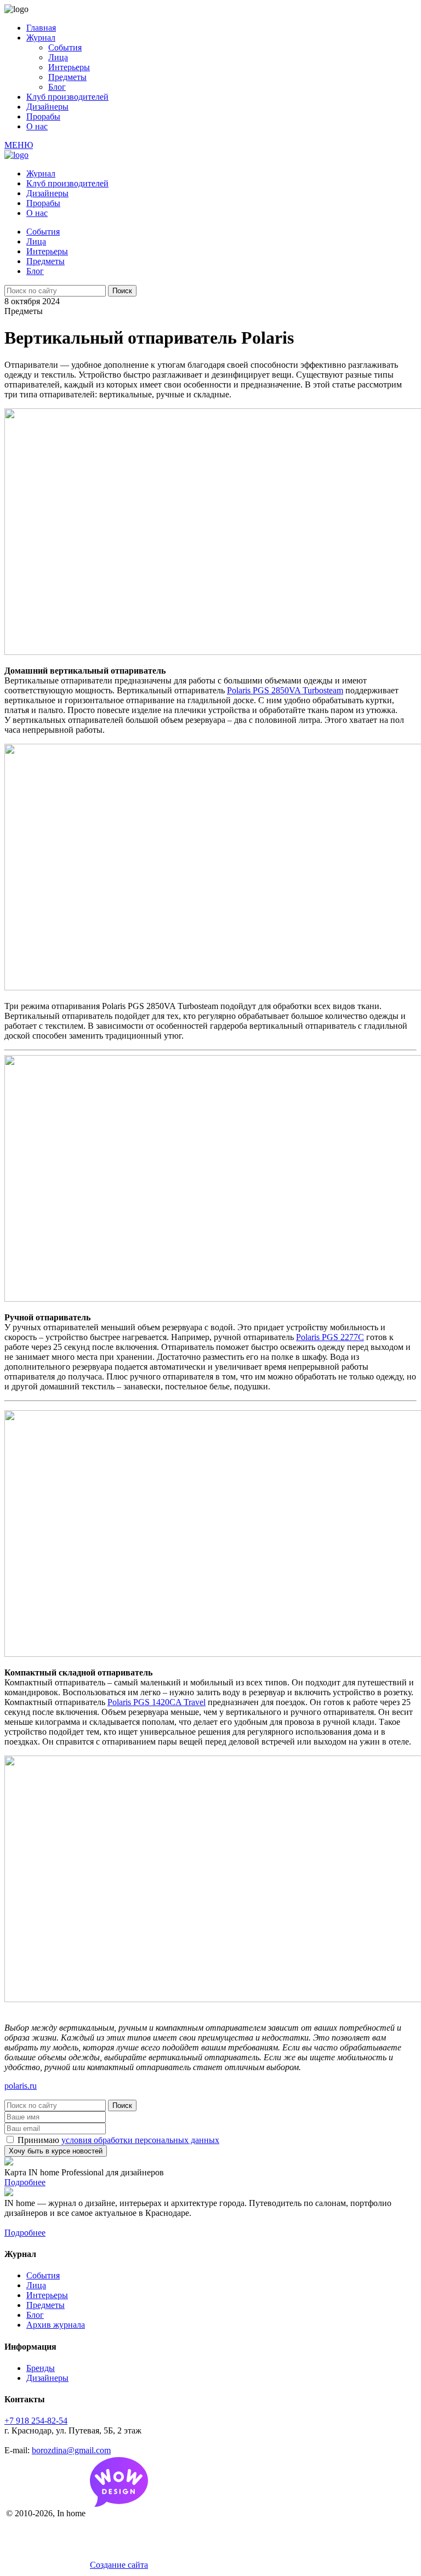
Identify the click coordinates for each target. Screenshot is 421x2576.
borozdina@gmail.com (71, 2450)
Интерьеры (69, 67)
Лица (58, 57)
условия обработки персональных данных (140, 2140)
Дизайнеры (47, 107)
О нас (37, 126)
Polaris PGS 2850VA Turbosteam (285, 690)
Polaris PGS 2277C (330, 1337)
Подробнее (25, 2182)
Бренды (41, 2368)
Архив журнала (56, 2325)
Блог (57, 87)
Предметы (67, 77)
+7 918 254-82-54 (36, 2421)
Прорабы (43, 116)
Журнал (41, 38)
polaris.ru (21, 2086)
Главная (41, 28)
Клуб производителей (67, 97)
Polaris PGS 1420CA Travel (157, 1702)
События (65, 47)
